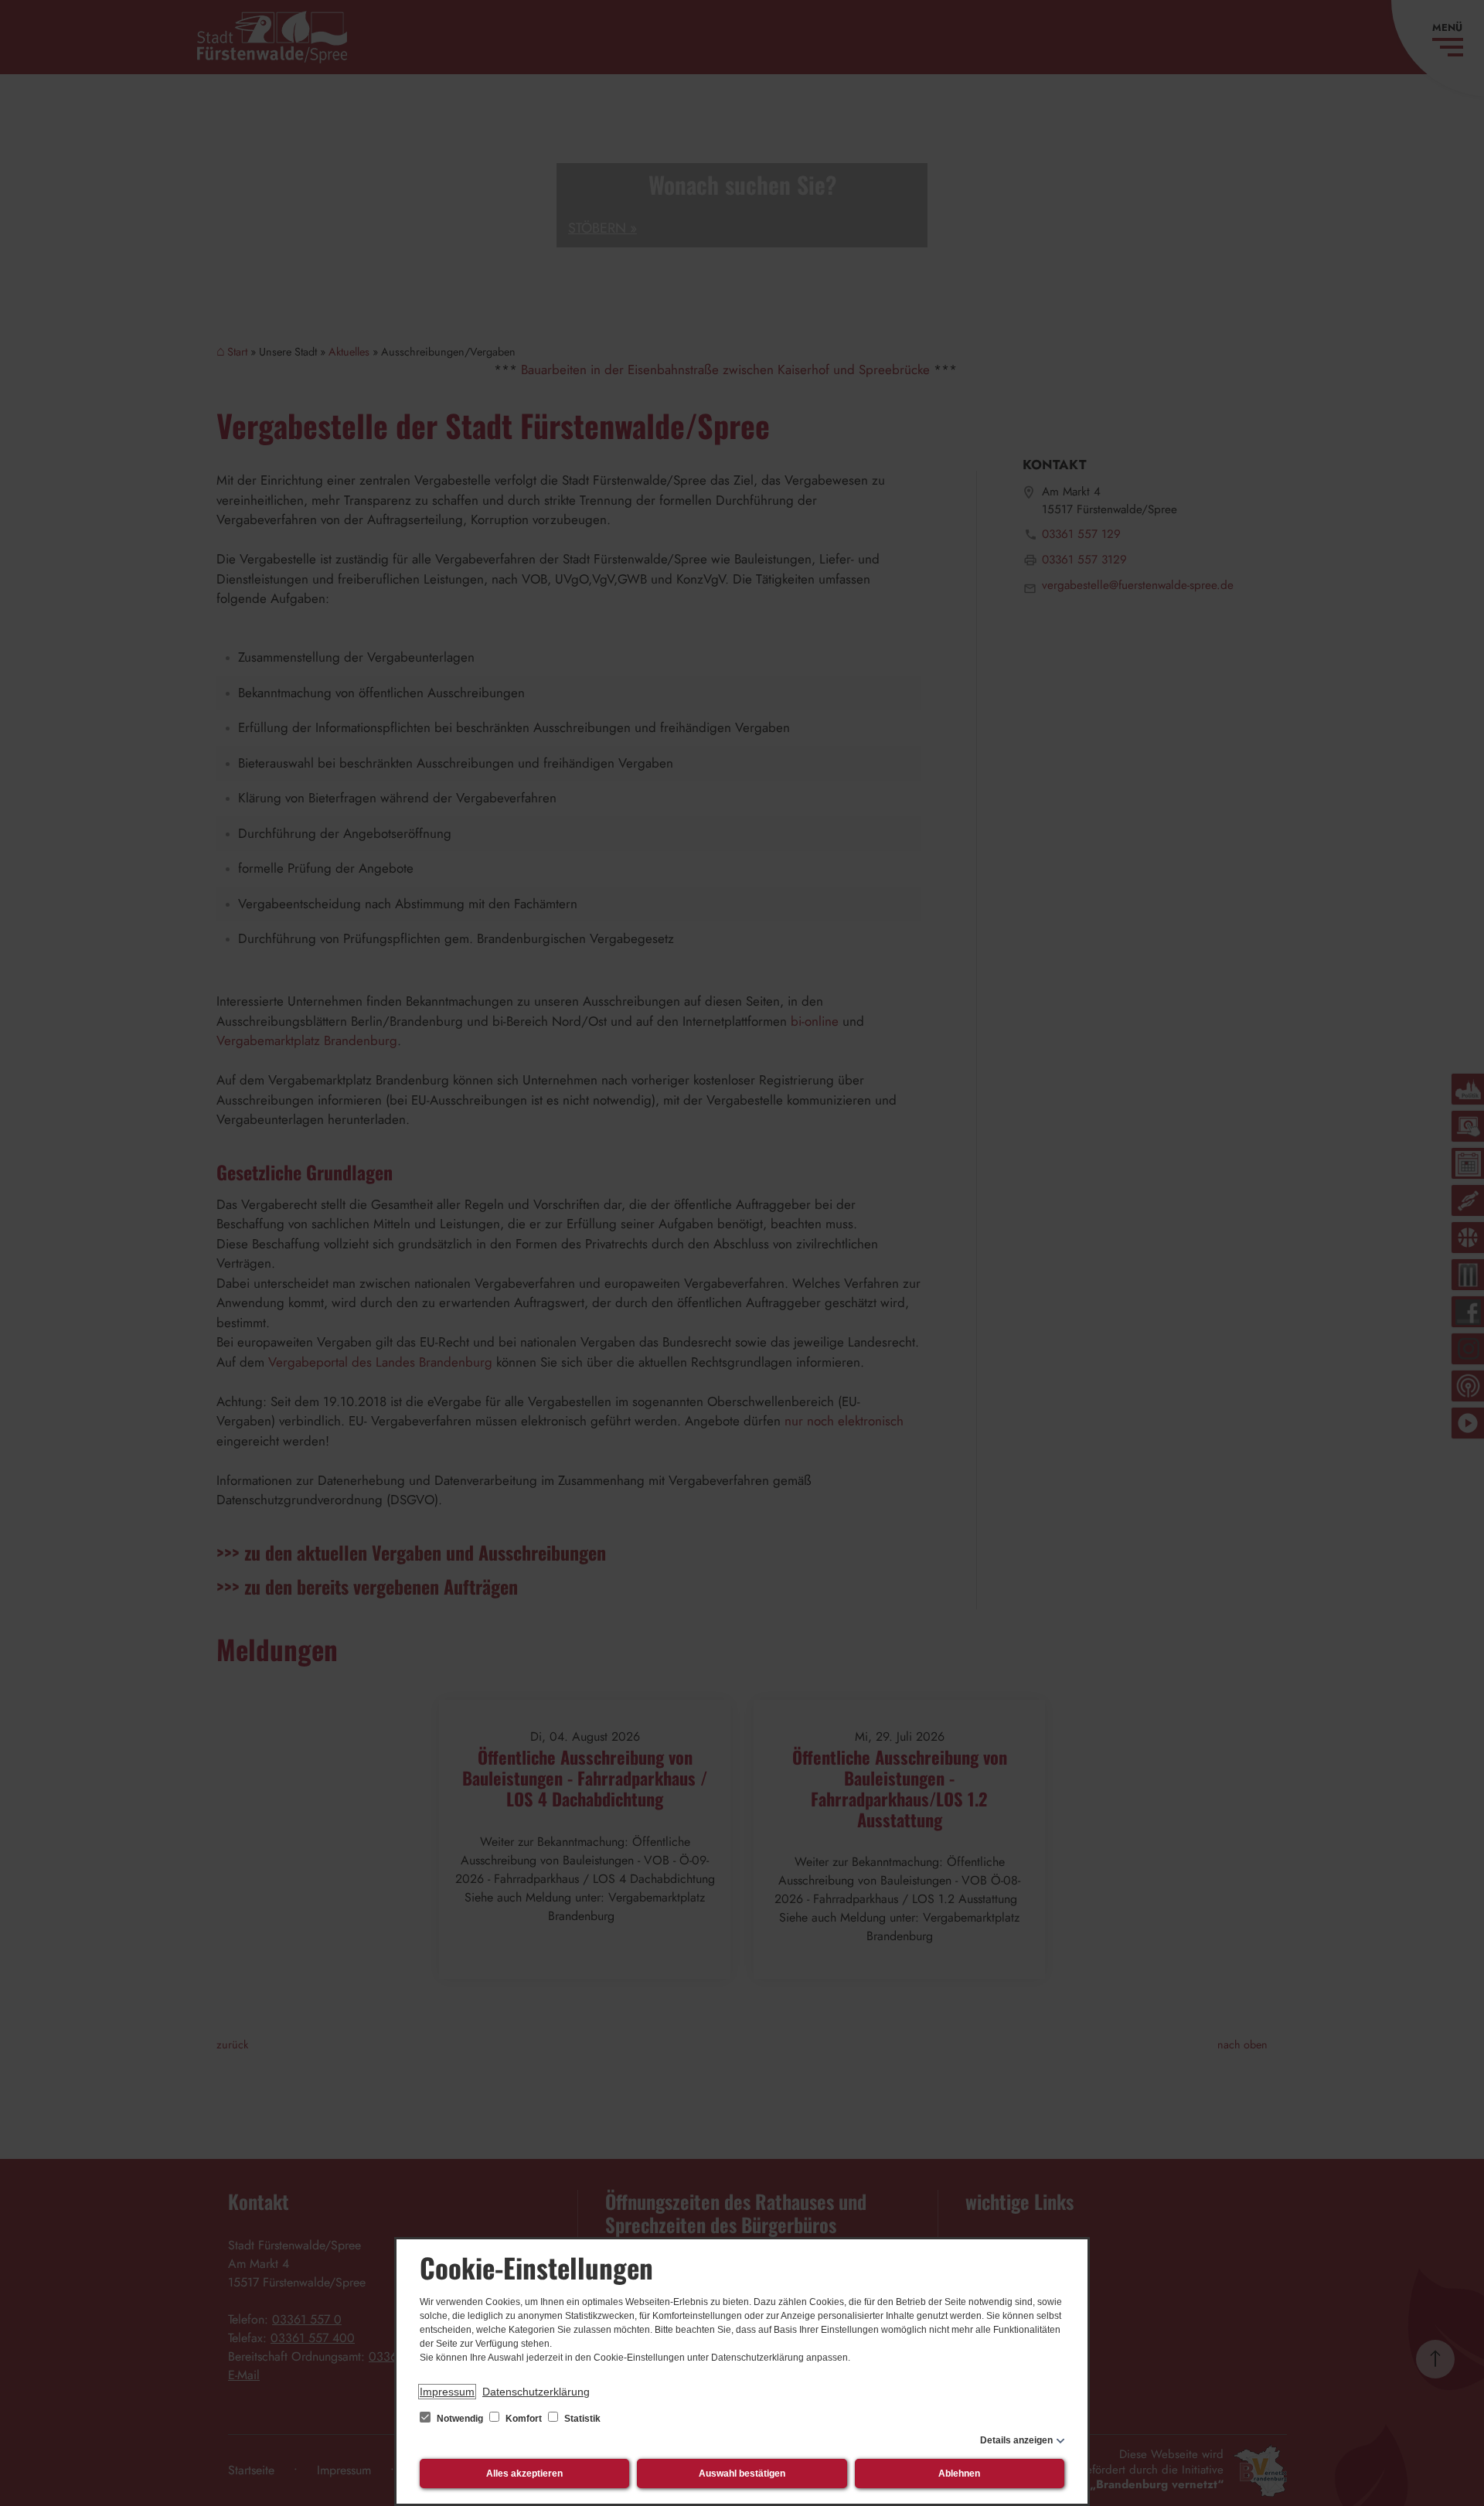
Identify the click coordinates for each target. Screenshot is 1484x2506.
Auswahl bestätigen (742, 2474)
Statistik (581, 2419)
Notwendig (460, 2419)
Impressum (447, 2392)
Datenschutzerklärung (536, 2392)
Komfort (524, 2419)
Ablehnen (959, 2474)
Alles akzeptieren (524, 2474)
